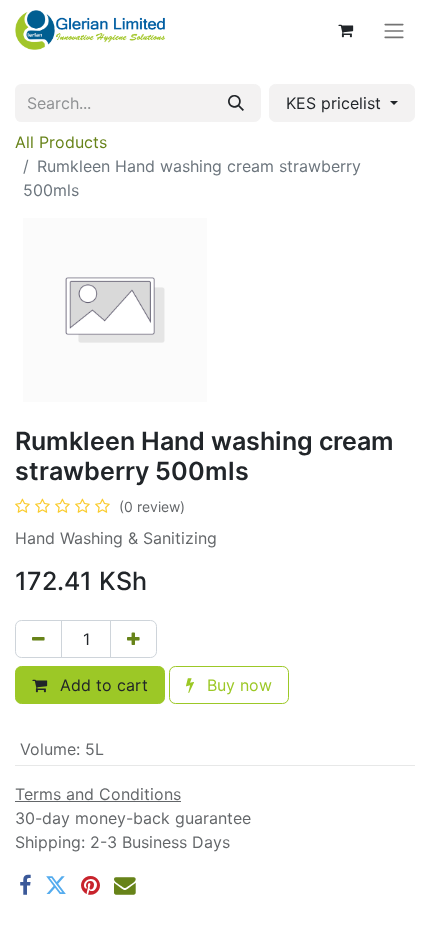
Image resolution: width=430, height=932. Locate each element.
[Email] (125, 886)
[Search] (236, 103)
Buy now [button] (237, 685)
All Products (61, 142)
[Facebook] (25, 886)
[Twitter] (56, 886)
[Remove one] (38, 639)
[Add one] (133, 639)
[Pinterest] (90, 886)
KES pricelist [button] (336, 103)
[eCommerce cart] (345, 30)
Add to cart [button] (101, 685)
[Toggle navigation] (394, 30)
